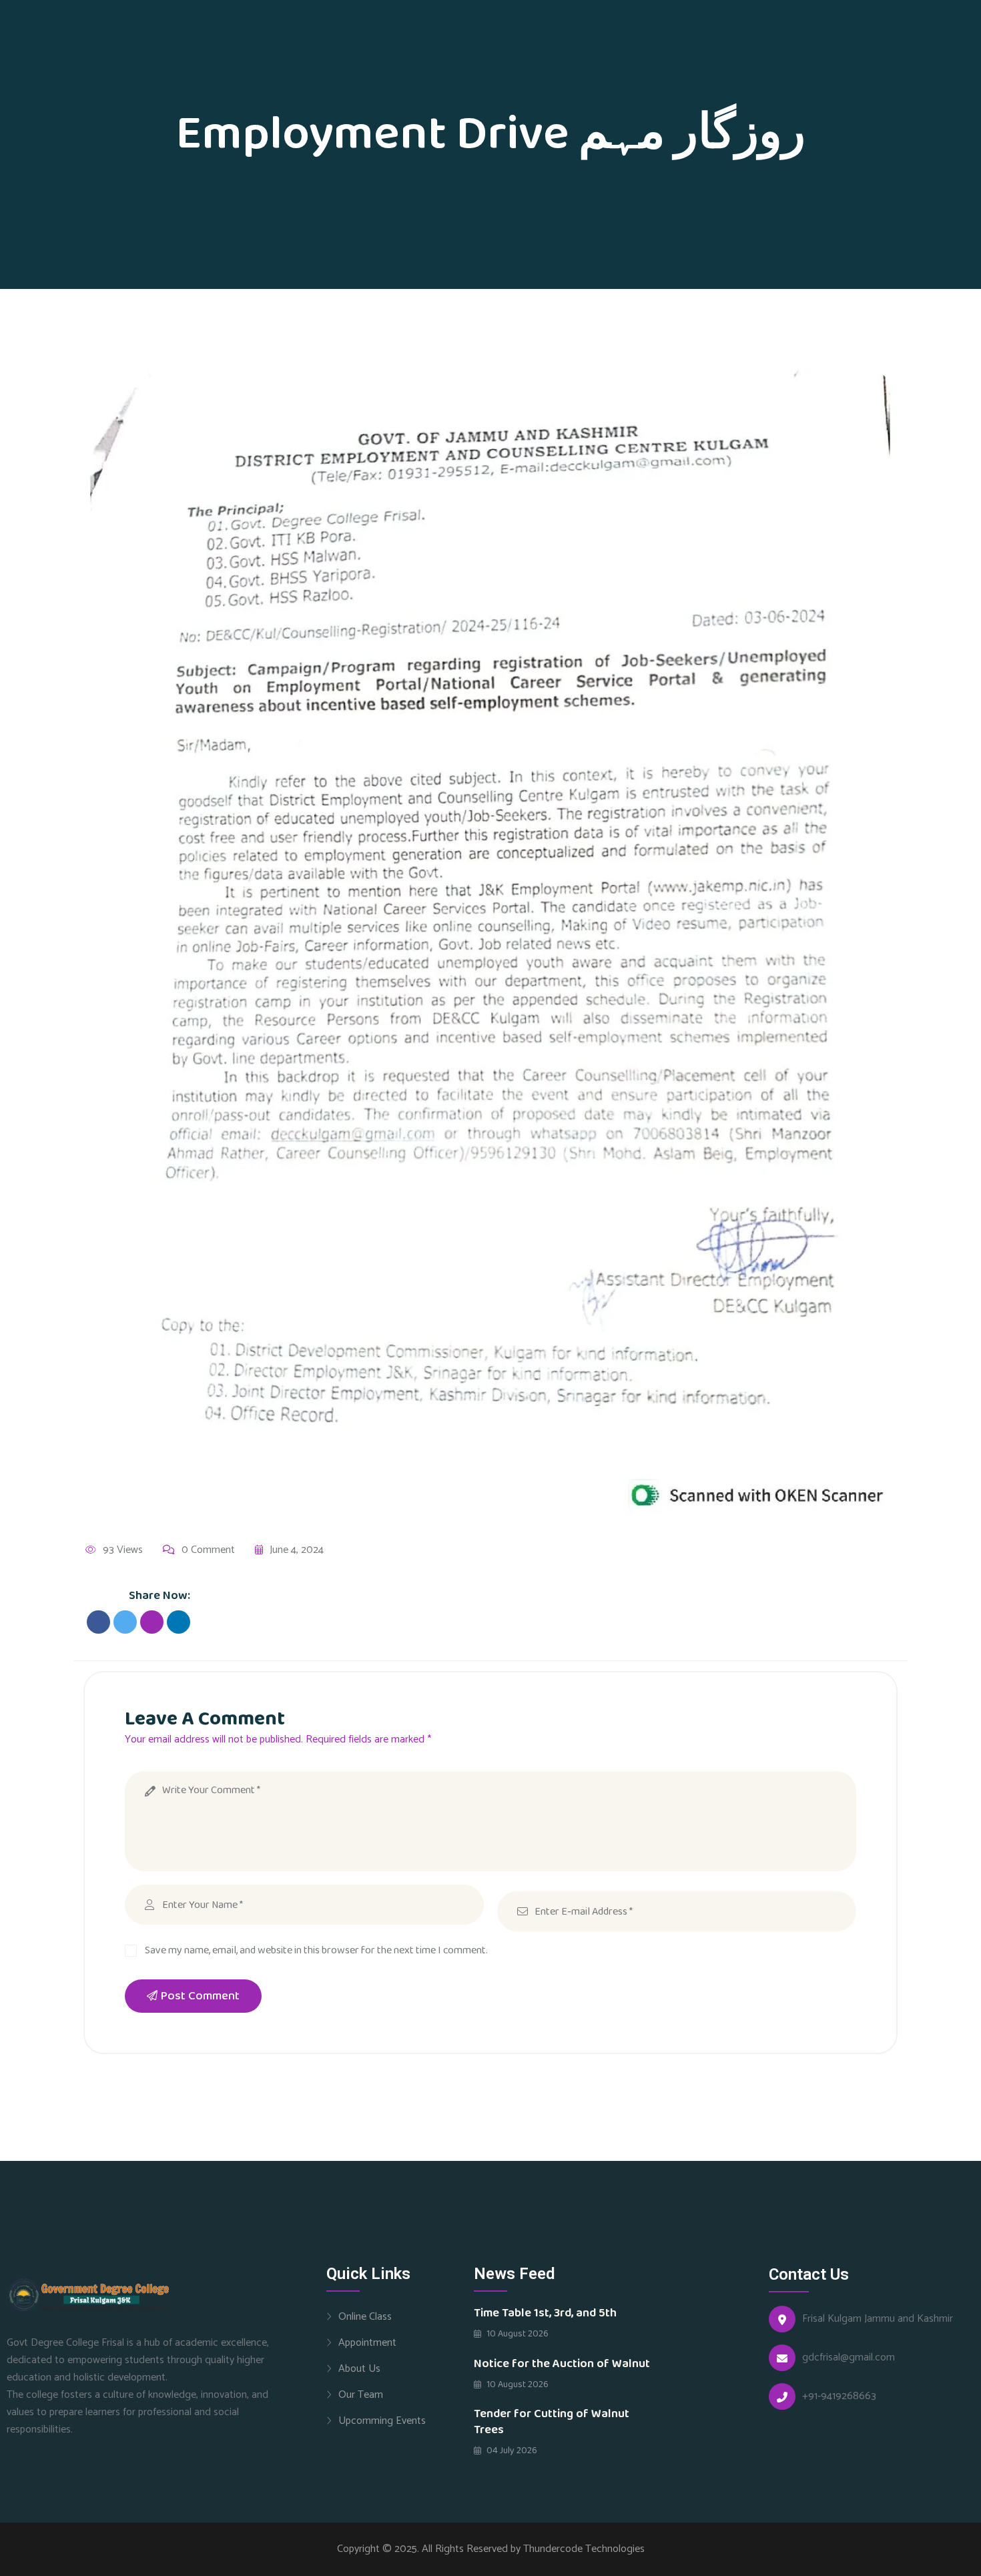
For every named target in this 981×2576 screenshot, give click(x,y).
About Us (359, 2368)
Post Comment (200, 1996)
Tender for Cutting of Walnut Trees (552, 2422)
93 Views (123, 1550)
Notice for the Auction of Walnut (562, 2364)
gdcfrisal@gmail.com (849, 2358)
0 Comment (208, 1550)
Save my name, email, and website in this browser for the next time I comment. (316, 1950)
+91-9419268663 (839, 2396)
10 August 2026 (517, 2334)
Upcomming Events (382, 2421)
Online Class (365, 2316)
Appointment (367, 2342)
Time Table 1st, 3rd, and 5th (545, 2313)
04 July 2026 (511, 2451)
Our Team (361, 2394)
